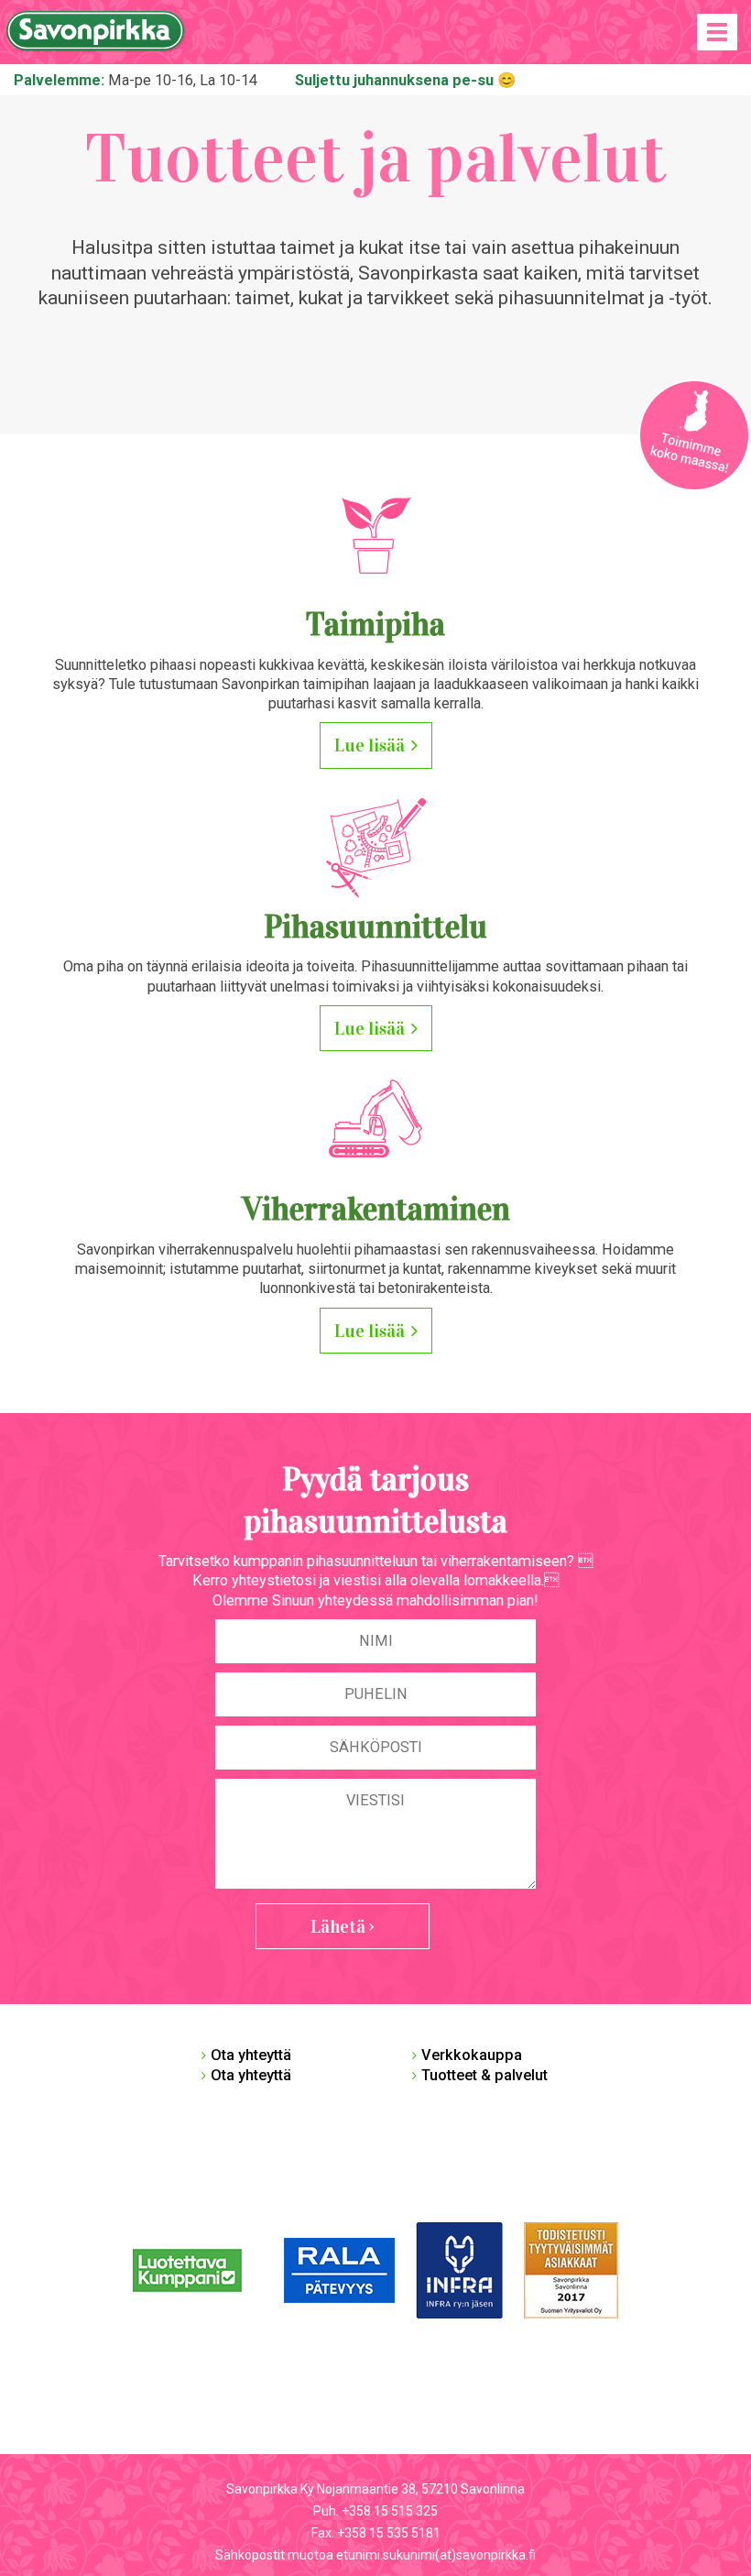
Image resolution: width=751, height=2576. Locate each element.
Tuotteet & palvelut (484, 2075)
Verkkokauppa (472, 2055)
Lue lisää (370, 745)
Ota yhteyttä (251, 2055)
